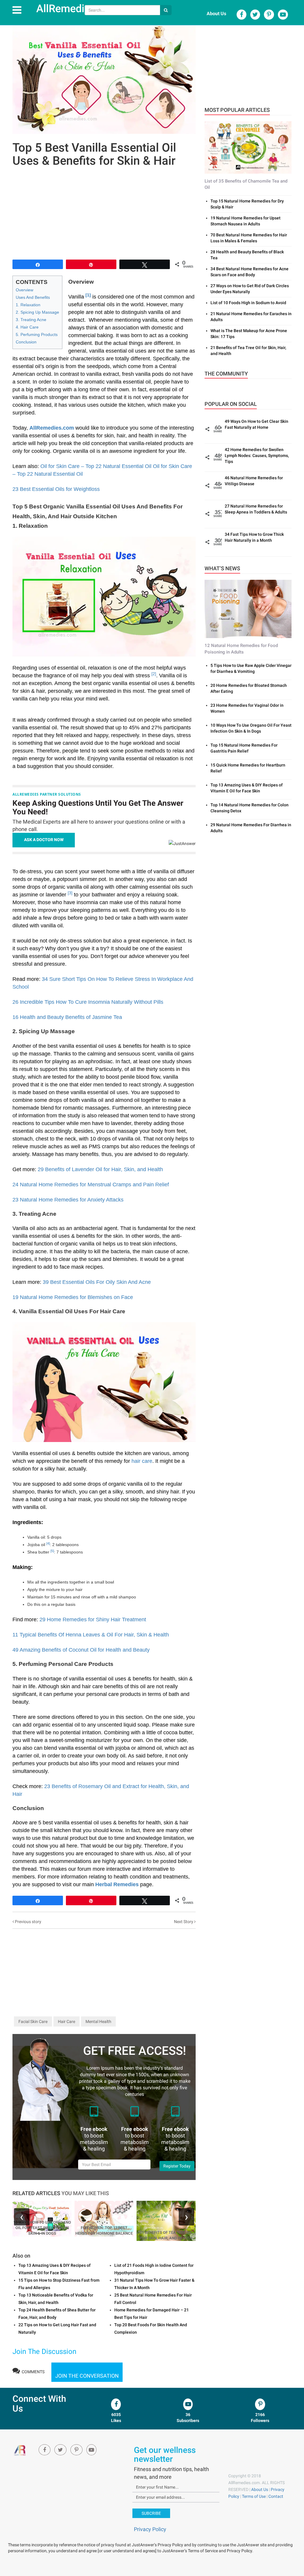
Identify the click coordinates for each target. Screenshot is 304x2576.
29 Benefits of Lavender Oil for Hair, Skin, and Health (100, 1169)
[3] (70, 893)
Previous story (28, 1922)
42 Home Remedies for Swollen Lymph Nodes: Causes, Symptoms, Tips (257, 455)
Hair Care (66, 2021)
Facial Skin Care (33, 2021)
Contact (276, 2496)
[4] (48, 1543)
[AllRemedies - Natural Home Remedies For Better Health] (20, 2450)
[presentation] (22, 2217)
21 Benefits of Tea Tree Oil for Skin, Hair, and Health (166, 2235)
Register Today (177, 2166)
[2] (154, 674)
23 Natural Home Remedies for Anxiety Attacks (68, 1200)
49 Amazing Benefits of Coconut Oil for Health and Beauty (81, 1650)
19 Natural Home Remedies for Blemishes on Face (73, 1297)
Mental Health (98, 2021)
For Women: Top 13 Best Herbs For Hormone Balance (104, 2231)
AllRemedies (66, 9)
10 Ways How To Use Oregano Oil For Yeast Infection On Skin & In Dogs (42, 2228)
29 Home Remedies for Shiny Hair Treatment (93, 1620)
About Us (216, 14)
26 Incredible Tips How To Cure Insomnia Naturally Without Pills (88, 1002)
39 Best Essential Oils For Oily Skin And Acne (97, 1282)
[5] (52, 1551)
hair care (142, 1461)
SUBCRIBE (151, 2513)
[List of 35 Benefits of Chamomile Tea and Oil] (248, 147)
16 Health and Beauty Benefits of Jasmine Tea (67, 1017)
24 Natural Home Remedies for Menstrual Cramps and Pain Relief (91, 1185)
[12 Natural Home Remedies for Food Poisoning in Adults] (248, 609)
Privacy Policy (150, 2529)
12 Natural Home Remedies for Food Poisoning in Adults (241, 649)
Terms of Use (254, 2496)
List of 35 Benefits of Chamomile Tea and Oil (246, 184)
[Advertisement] (104, 212)
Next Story (184, 1922)
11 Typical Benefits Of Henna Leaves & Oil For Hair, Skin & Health (91, 1635)
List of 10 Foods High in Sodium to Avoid (248, 303)
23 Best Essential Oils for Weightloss (56, 489)
